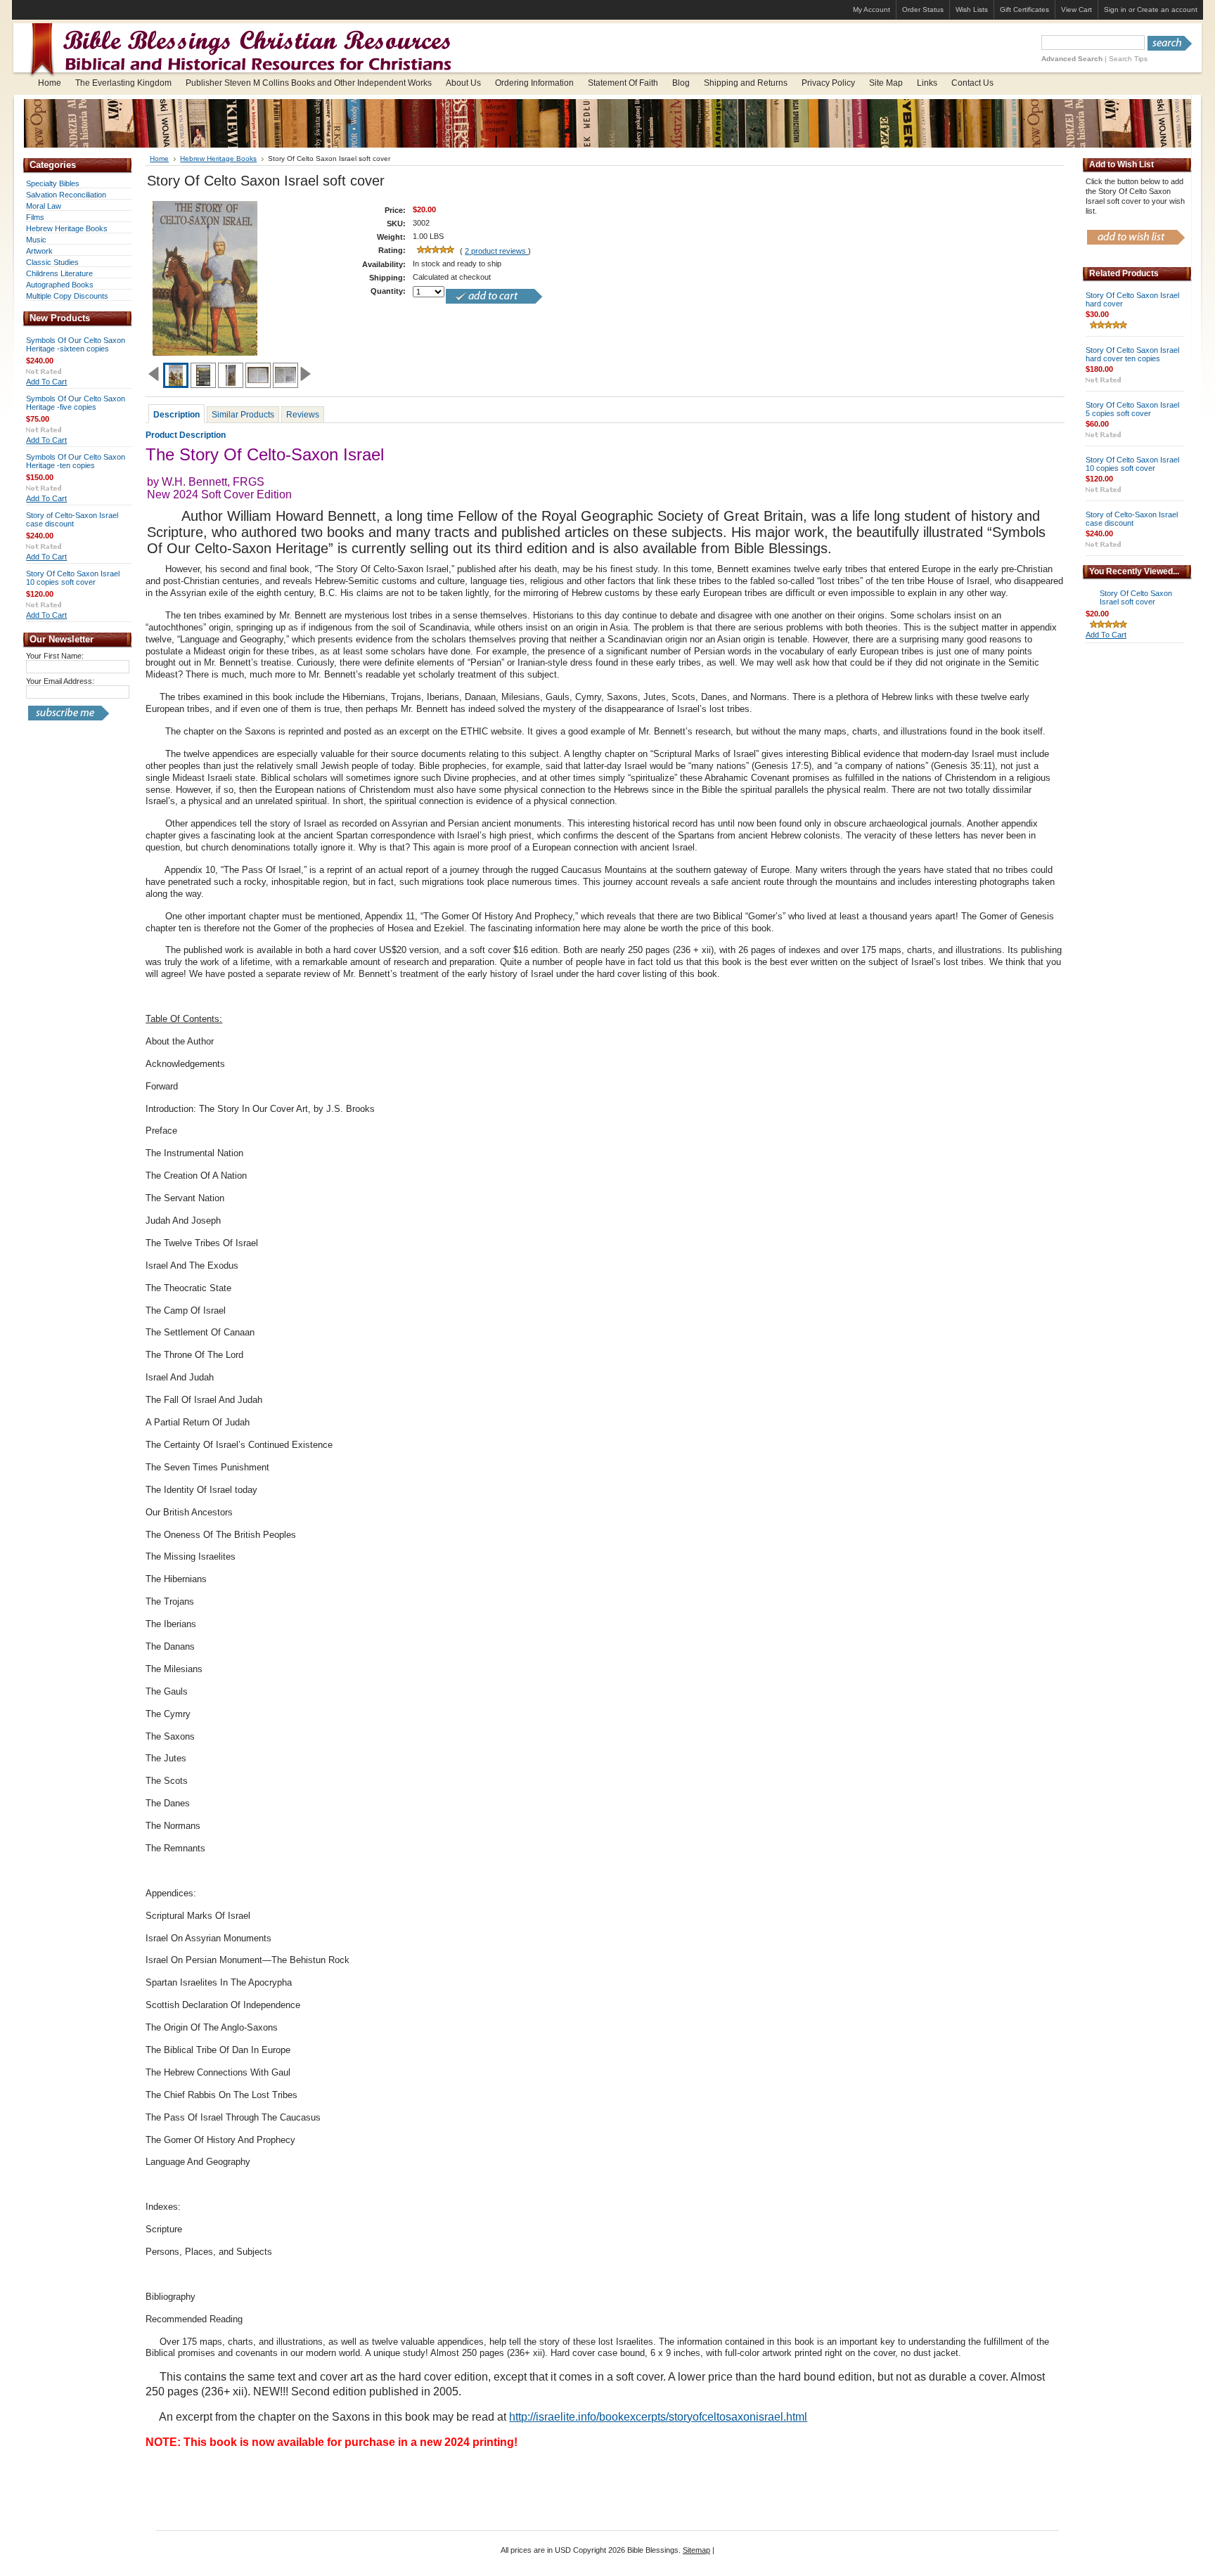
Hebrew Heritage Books (67, 228)
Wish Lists (972, 9)
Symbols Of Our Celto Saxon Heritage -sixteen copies (76, 344)
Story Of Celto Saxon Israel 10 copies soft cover (73, 578)
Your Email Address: (60, 681)
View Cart (1076, 9)
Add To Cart (46, 382)
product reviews (496, 251)
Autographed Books (60, 285)
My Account (872, 9)
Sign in (1115, 9)
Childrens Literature (59, 273)
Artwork (39, 251)
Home (159, 158)
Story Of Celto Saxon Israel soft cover (1136, 597)
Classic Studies (52, 262)
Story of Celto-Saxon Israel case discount (72, 519)
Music (36, 240)
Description (176, 415)
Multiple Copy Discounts (67, 296)
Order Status (923, 9)
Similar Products (243, 415)
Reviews (303, 415)
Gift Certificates (1024, 9)
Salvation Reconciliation (66, 195)
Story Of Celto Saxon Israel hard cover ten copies (1132, 354)
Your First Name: (55, 656)
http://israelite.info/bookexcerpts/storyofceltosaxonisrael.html (658, 2417)
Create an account (1167, 9)
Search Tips (1128, 59)
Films (35, 217)
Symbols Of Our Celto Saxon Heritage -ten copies (76, 461)
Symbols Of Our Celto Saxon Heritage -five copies (76, 403)
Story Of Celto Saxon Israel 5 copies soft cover (1132, 409)
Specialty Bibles (53, 183)
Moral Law (44, 206)
